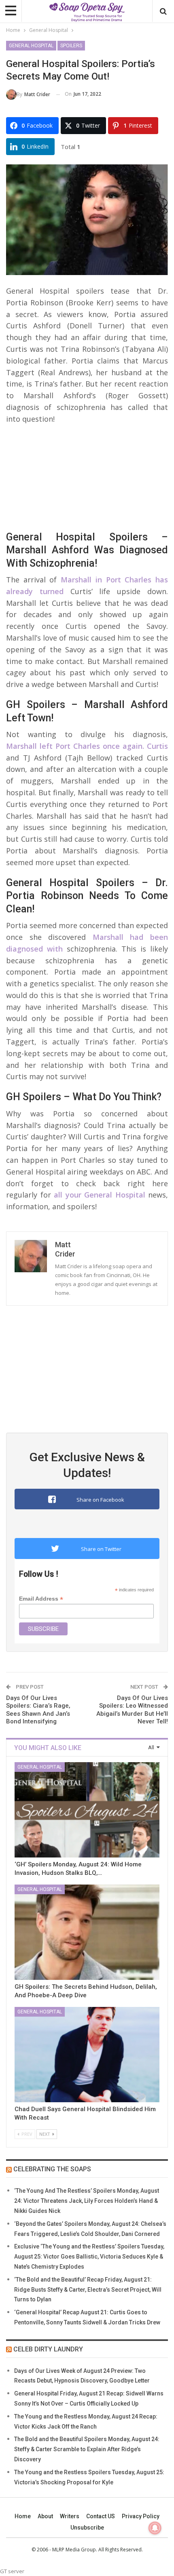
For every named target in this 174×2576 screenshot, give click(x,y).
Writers (70, 2516)
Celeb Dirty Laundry (48, 2349)
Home (23, 2516)
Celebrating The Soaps (52, 2169)
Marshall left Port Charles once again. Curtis (87, 746)
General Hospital (31, 46)
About (45, 2516)
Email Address (41, 1599)
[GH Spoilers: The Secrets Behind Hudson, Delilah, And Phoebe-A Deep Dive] (87, 1932)
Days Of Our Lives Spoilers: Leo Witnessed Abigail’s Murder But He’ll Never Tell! (132, 1710)
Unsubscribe (87, 2528)
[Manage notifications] (155, 2528)
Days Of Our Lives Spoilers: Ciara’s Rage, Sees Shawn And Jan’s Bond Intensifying (38, 1710)
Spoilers (71, 46)
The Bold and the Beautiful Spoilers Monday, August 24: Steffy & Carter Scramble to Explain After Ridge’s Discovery (87, 2449)
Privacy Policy (141, 2516)
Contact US (101, 2516)
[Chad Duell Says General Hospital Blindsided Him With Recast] (87, 2055)
